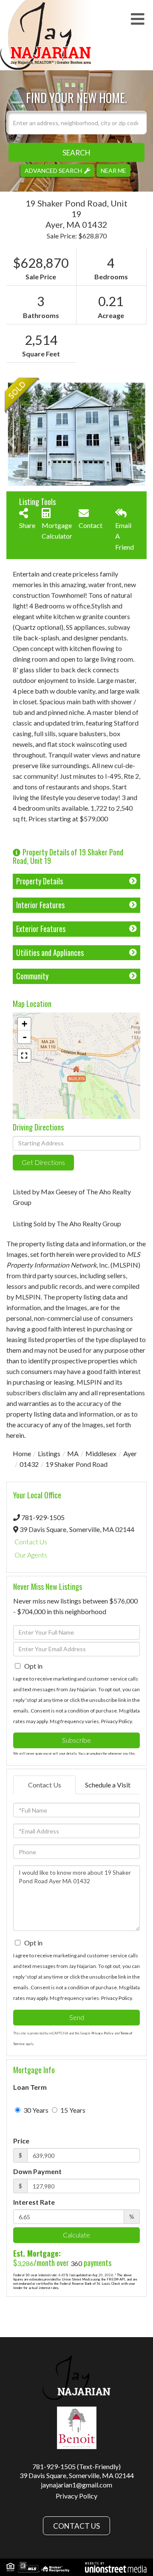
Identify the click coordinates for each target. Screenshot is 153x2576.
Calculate (76, 2235)
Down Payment (37, 2171)
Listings (49, 1453)
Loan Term (30, 2087)
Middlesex (101, 1453)
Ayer (130, 1453)
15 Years (72, 2110)
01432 (29, 1464)
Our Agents (31, 1555)
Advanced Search (53, 170)
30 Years (35, 2110)
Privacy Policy (116, 1721)
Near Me (113, 170)
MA (73, 1453)
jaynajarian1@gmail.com (76, 2485)
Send (77, 2017)
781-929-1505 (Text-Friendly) (76, 2466)
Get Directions (43, 1162)
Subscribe (76, 1740)
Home (22, 1453)
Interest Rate (34, 2202)
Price (21, 2141)
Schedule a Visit (108, 1785)
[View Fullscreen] (24, 1056)
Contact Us (31, 1542)
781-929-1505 (43, 1517)
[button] (76, 152)
